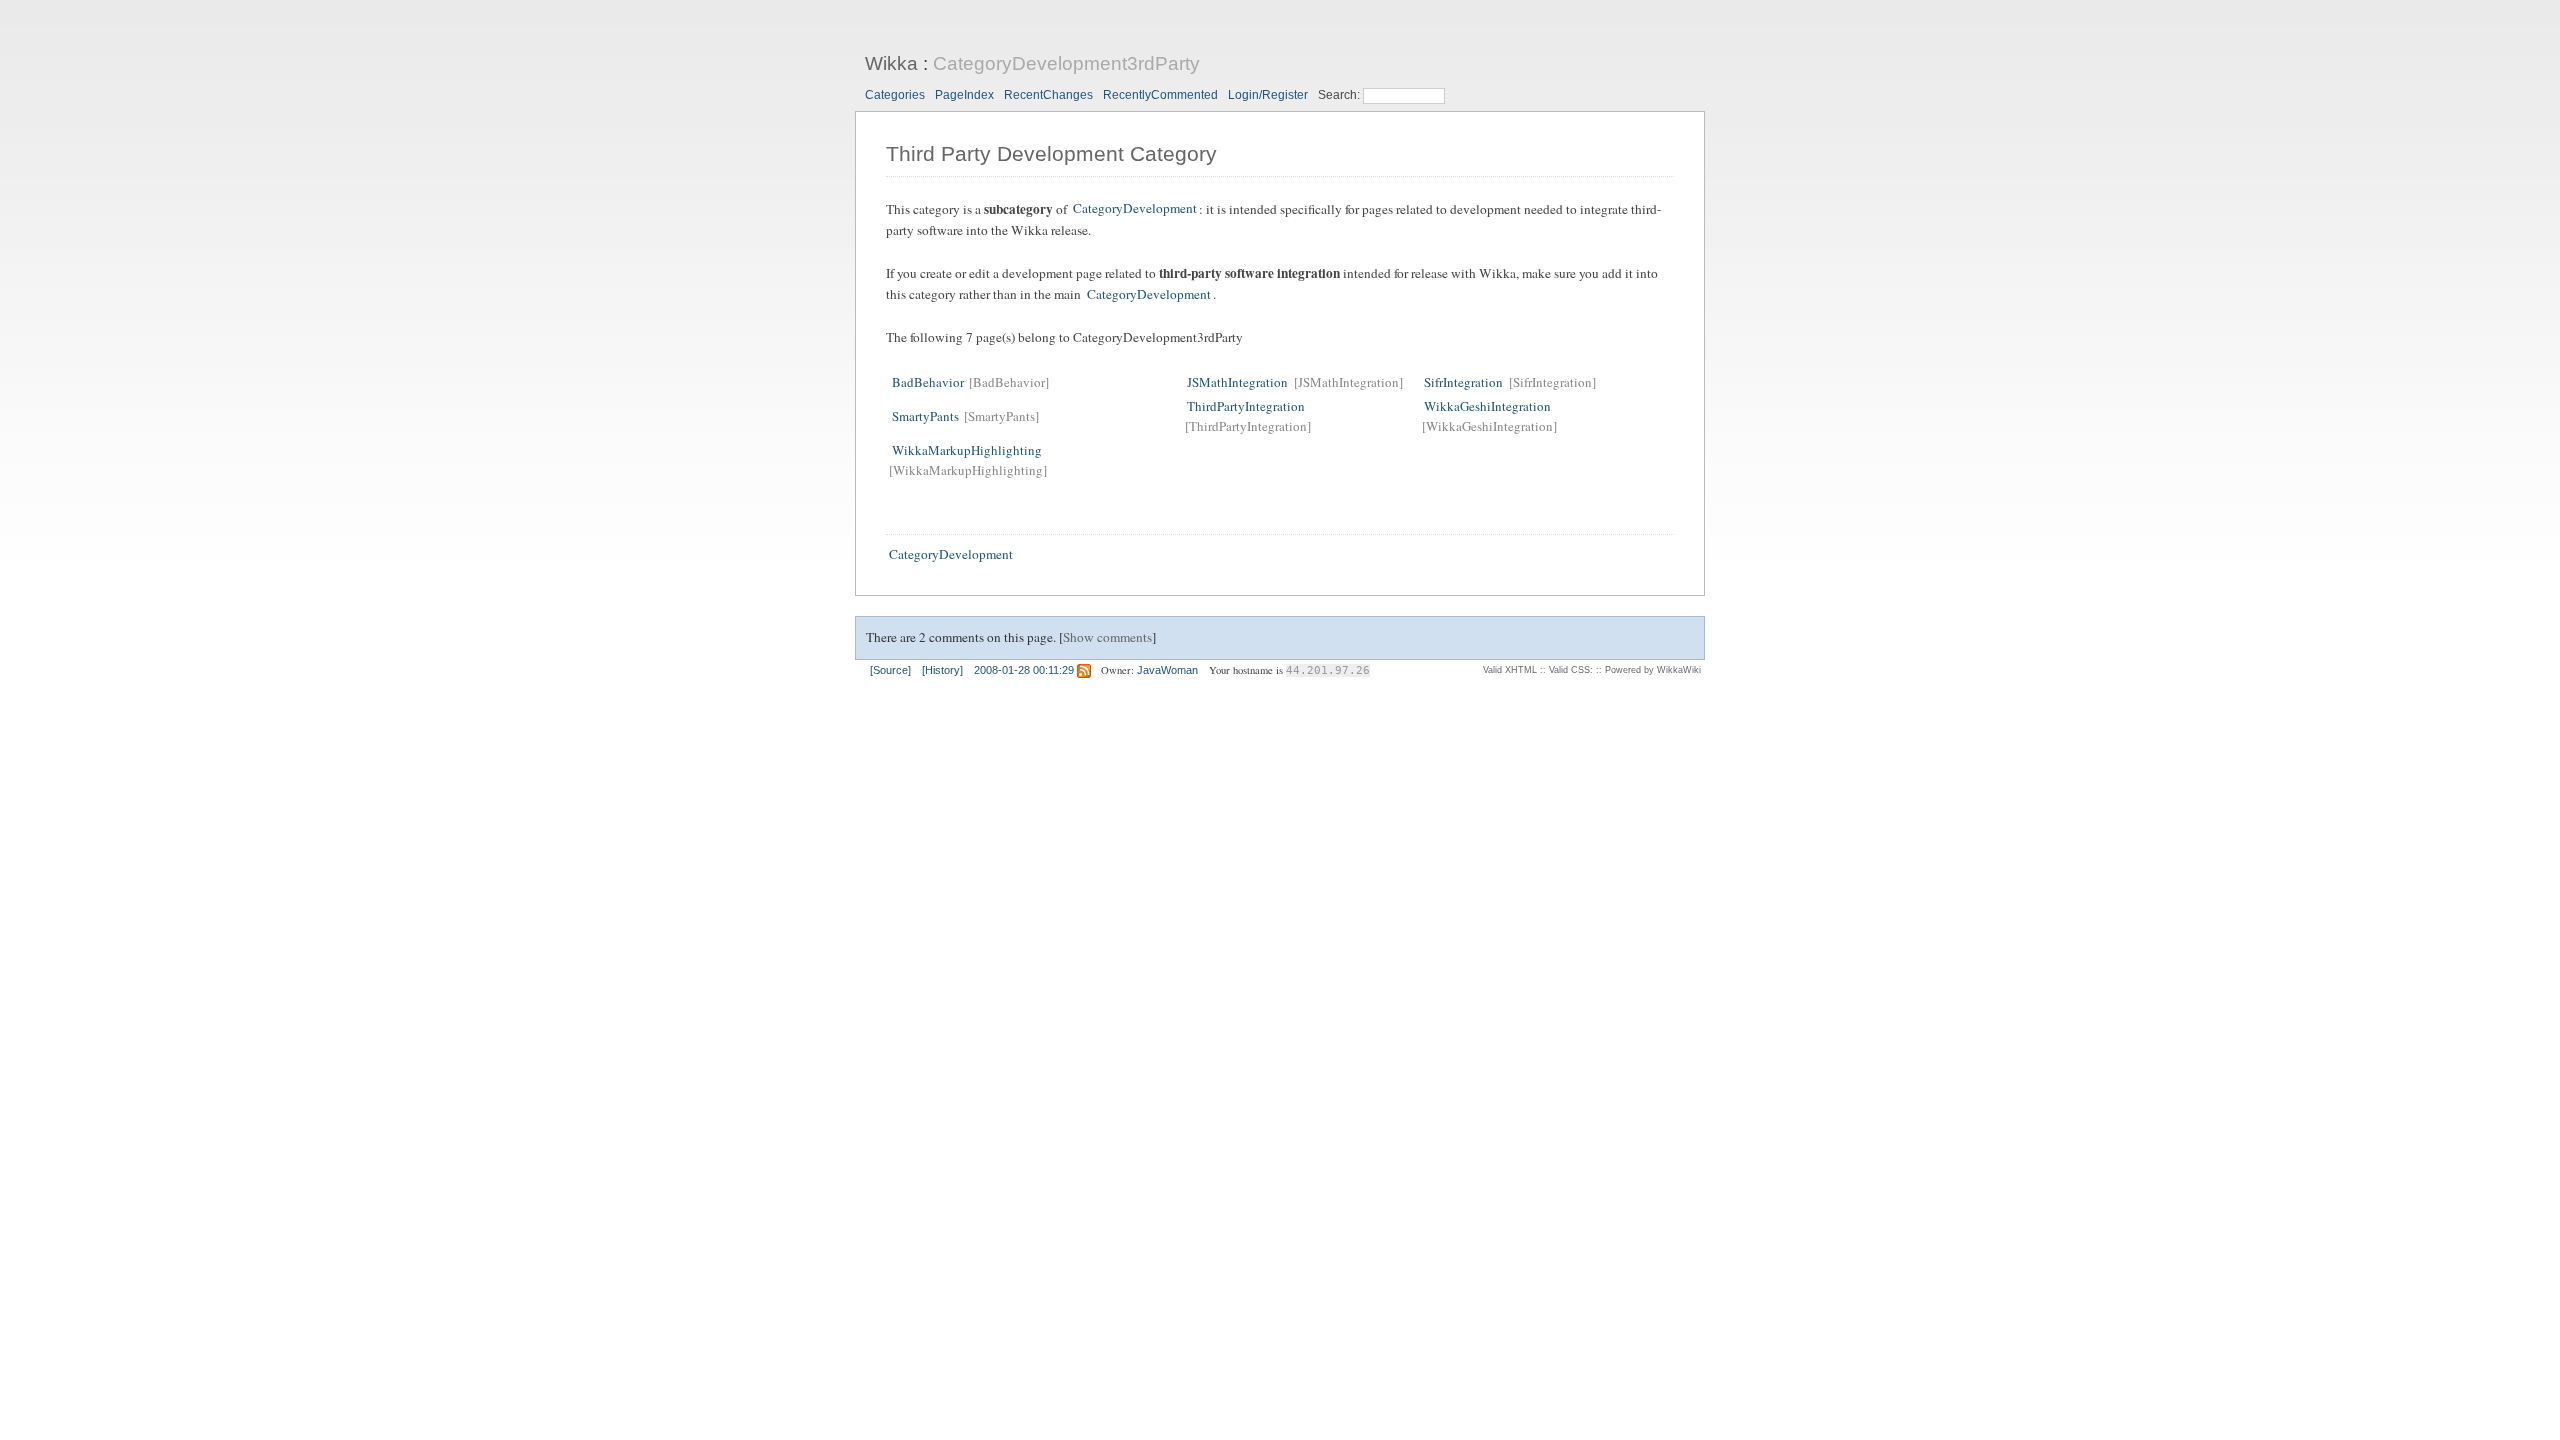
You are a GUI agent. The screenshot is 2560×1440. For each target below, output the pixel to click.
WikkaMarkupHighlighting (967, 450)
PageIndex (964, 95)
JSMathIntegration (1237, 382)
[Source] (890, 670)
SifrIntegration (1463, 382)
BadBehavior (928, 382)
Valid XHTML (1510, 670)
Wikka (891, 63)
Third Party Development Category (1051, 154)
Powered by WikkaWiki (1653, 670)
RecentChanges (1048, 95)
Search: (1340, 95)
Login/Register (1268, 95)
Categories (895, 95)
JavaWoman (1167, 670)
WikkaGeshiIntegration (1487, 406)
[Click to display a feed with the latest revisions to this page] (1084, 670)
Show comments (1107, 637)
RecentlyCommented (1160, 95)
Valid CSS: (1571, 670)
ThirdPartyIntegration (1246, 406)
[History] (942, 670)
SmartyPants (925, 416)
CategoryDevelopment (1135, 209)
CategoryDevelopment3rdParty (1066, 63)
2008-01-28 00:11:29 (1024, 670)
